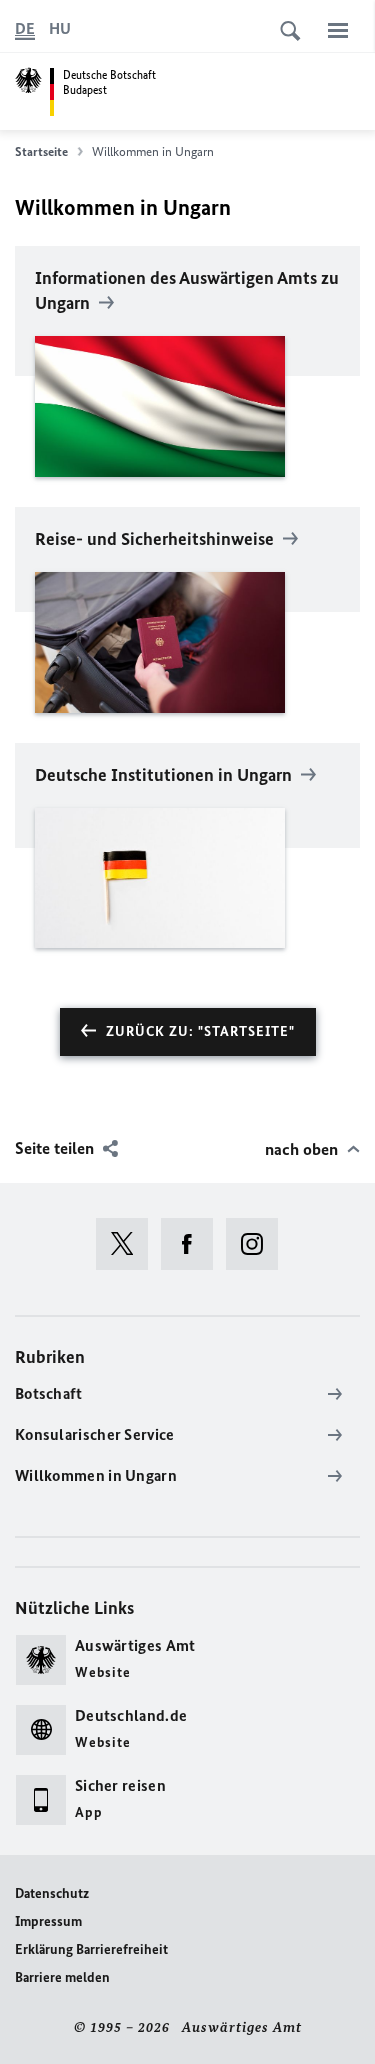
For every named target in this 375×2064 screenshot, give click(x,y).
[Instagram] (258, 1244)
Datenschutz (52, 1893)
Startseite (41, 151)
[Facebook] (193, 1244)
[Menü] (338, 30)
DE (25, 28)
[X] (128, 1244)
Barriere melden (62, 1977)
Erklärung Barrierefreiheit (91, 1949)
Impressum (48, 1921)
